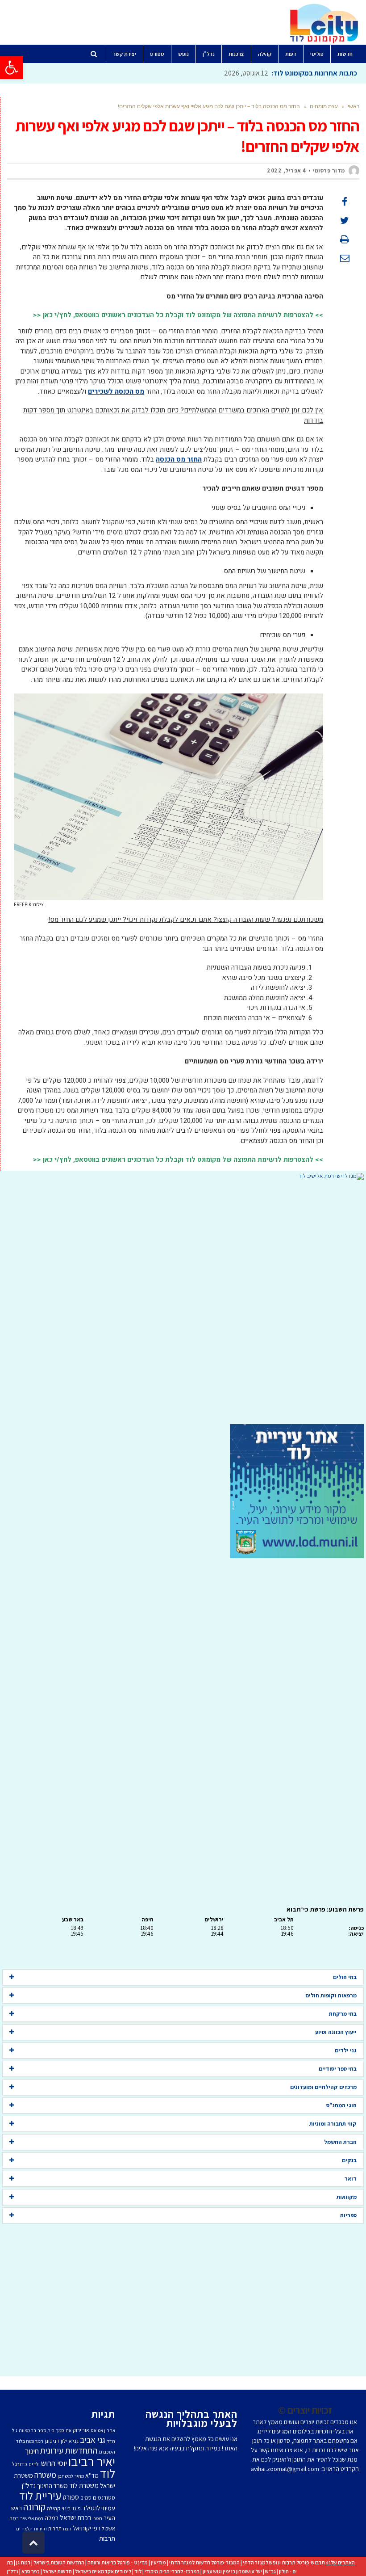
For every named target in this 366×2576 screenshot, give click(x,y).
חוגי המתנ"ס (341, 2105)
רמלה (52, 2518)
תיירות (40, 2529)
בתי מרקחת (343, 2014)
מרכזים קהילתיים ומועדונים (323, 2087)
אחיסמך (64, 2430)
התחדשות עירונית (69, 2450)
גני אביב (93, 2440)
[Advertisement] (183, 1302)
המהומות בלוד (30, 2441)
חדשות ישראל (57, 2571)
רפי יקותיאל (87, 2528)
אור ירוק (81, 2430)
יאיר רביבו (92, 2461)
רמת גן (23, 2562)
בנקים (349, 2160)
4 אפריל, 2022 (287, 170)
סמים (86, 2498)
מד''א (92, 2475)
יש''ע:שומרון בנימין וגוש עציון (232, 2571)
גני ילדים (346, 2050)
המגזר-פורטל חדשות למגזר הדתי (204, 2562)
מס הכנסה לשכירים (116, 391)
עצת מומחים (324, 106)
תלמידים (24, 2529)
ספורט (71, 2497)
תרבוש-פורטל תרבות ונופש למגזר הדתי (284, 2562)
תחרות (55, 2528)
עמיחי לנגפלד (99, 2508)
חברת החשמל (340, 2142)
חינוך (32, 2451)
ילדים (34, 2464)
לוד (108, 2473)
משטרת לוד (84, 2485)
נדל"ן (12, 2571)
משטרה (45, 2475)
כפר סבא (31, 2571)
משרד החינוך (52, 2486)
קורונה (34, 2507)
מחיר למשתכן (71, 2476)
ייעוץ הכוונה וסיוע (336, 2032)
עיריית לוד (40, 2495)
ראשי (354, 106)
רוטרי (97, 2518)
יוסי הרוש (54, 2463)
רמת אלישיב (32, 2518)
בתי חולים (345, 1977)
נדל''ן (29, 2486)
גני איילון (70, 2441)
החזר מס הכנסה (179, 459)
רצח (67, 2529)
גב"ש (270, 2571)
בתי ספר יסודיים (338, 2069)
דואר (351, 2179)
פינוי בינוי (71, 2508)
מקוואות (347, 2197)
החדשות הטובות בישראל (59, 2562)
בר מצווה (27, 2430)
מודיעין (158, 2562)
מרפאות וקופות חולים (331, 1995)
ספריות (348, 2215)
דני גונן (52, 2441)
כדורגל (19, 2464)
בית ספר (46, 2430)
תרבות (107, 2538)
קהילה (54, 2508)
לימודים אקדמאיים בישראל (103, 2571)
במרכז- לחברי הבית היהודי (172, 2571)
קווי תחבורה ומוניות (333, 2124)
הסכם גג (107, 2452)
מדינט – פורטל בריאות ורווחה (118, 2562)
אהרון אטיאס (103, 2430)
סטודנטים (104, 2498)
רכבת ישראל (75, 2517)
